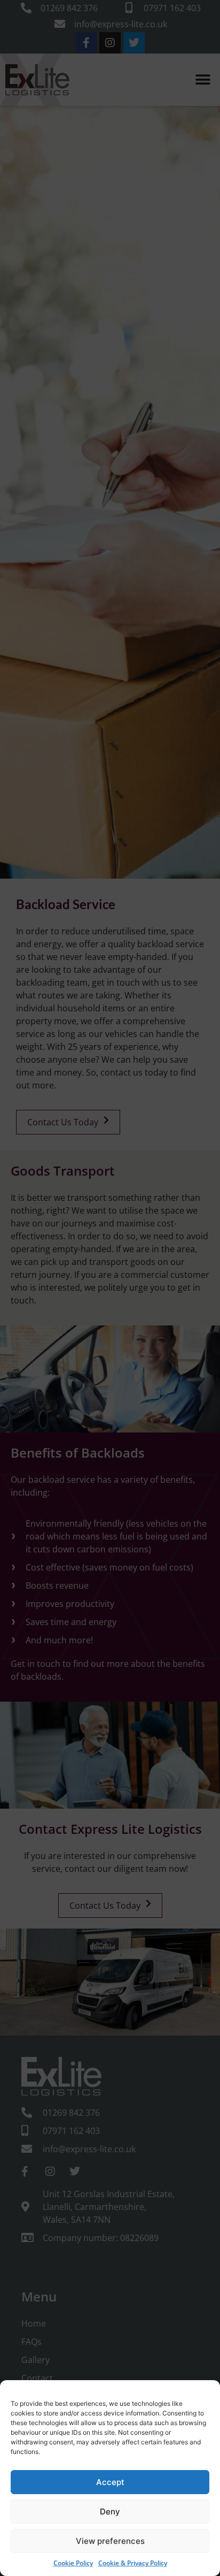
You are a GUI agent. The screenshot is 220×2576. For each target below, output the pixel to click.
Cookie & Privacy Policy (133, 2563)
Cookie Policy (73, 2563)
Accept (110, 2482)
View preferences (110, 2541)
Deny (110, 2512)
